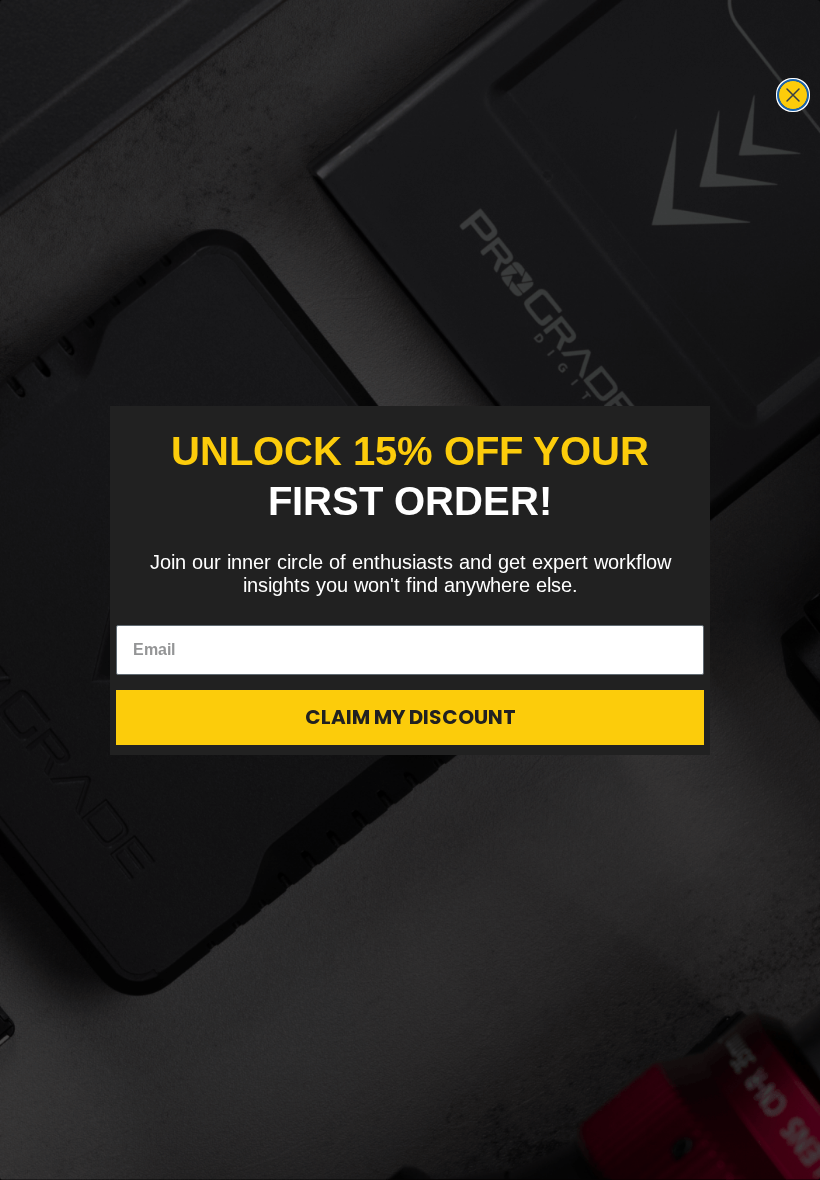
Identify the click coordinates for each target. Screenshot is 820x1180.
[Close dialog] (793, 95)
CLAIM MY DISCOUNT (410, 717)
